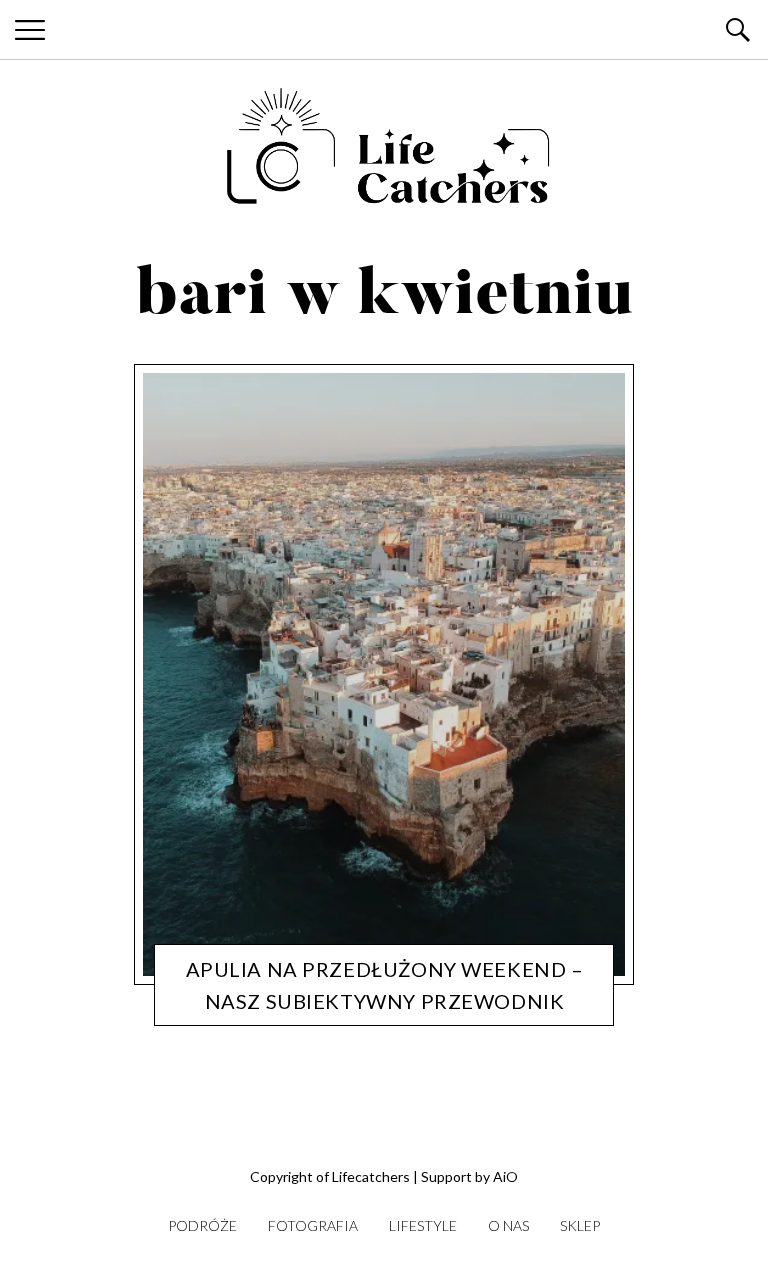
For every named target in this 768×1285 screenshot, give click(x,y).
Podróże (295, 1007)
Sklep (580, 1225)
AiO (505, 1176)
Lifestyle (423, 1225)
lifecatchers (370, 1007)
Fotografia (313, 1225)
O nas (508, 1225)
